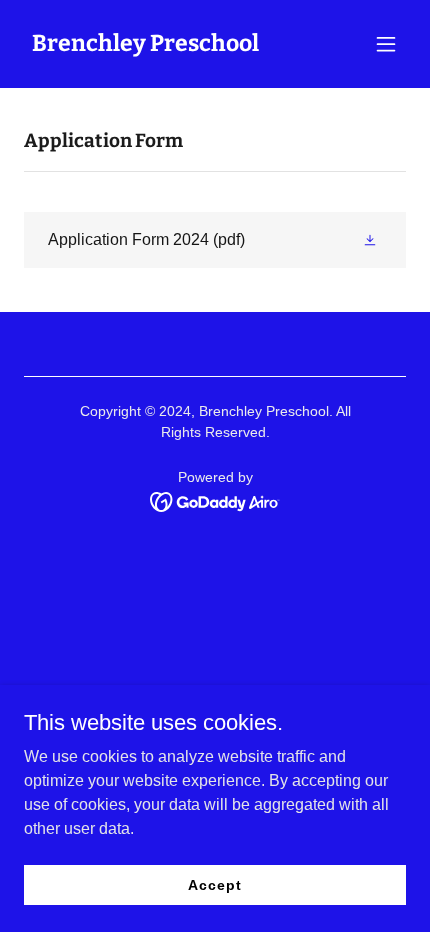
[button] (386, 44)
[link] (145, 45)
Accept (214, 884)
